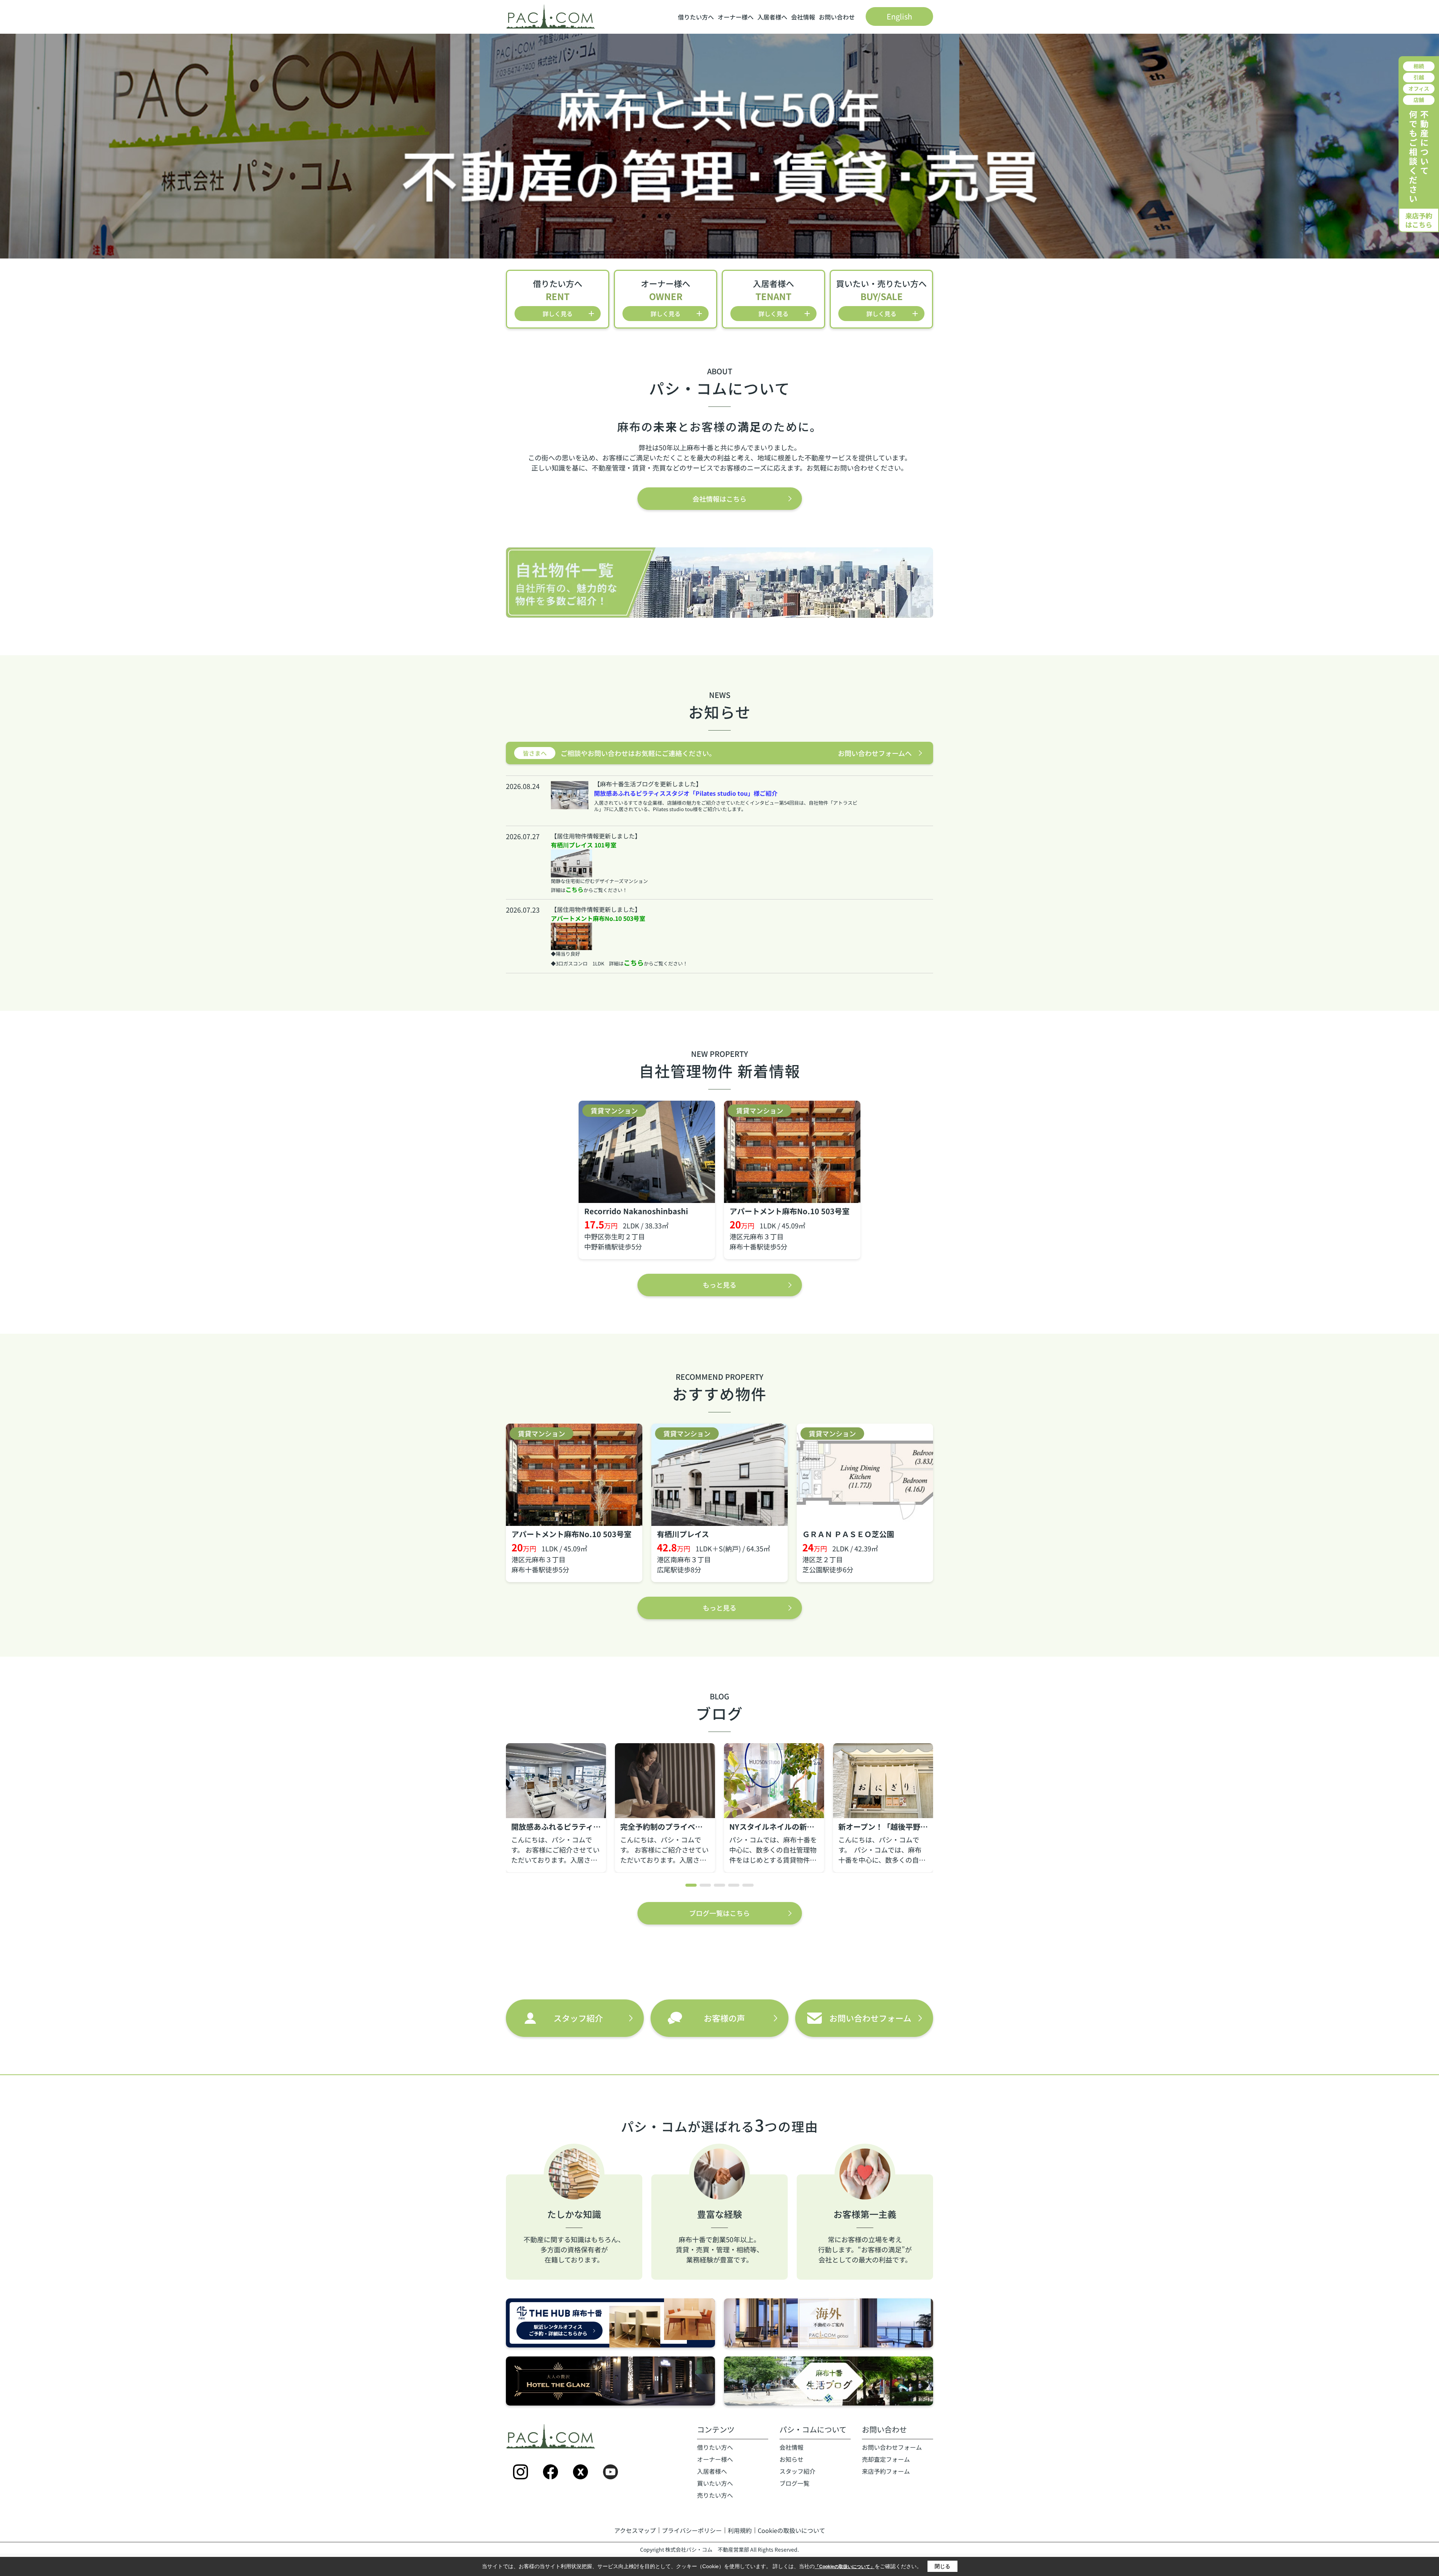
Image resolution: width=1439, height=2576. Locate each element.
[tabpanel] (556, 1808)
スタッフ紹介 (797, 2471)
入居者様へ (772, 17)
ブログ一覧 (794, 2483)
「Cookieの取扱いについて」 (845, 2567)
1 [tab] (691, 1885)
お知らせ (791, 2459)
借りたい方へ (696, 17)
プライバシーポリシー (692, 2530)
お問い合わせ (837, 17)
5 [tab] (748, 1885)
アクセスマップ (635, 2530)
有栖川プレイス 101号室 (584, 845)
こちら (574, 889)
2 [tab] (705, 1885)
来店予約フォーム (886, 2471)
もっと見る (719, 1285)
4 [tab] (734, 1885)
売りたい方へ (715, 2495)
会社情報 (803, 17)
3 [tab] (719, 1885)
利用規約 (740, 2530)
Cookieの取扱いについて (791, 2530)
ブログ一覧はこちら (719, 1913)
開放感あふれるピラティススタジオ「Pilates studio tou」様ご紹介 (686, 793)
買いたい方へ (715, 2483)
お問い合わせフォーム (892, 2447)
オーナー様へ (736, 17)
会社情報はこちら (719, 499)
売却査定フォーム (886, 2459)
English (899, 16)
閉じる (942, 2566)
